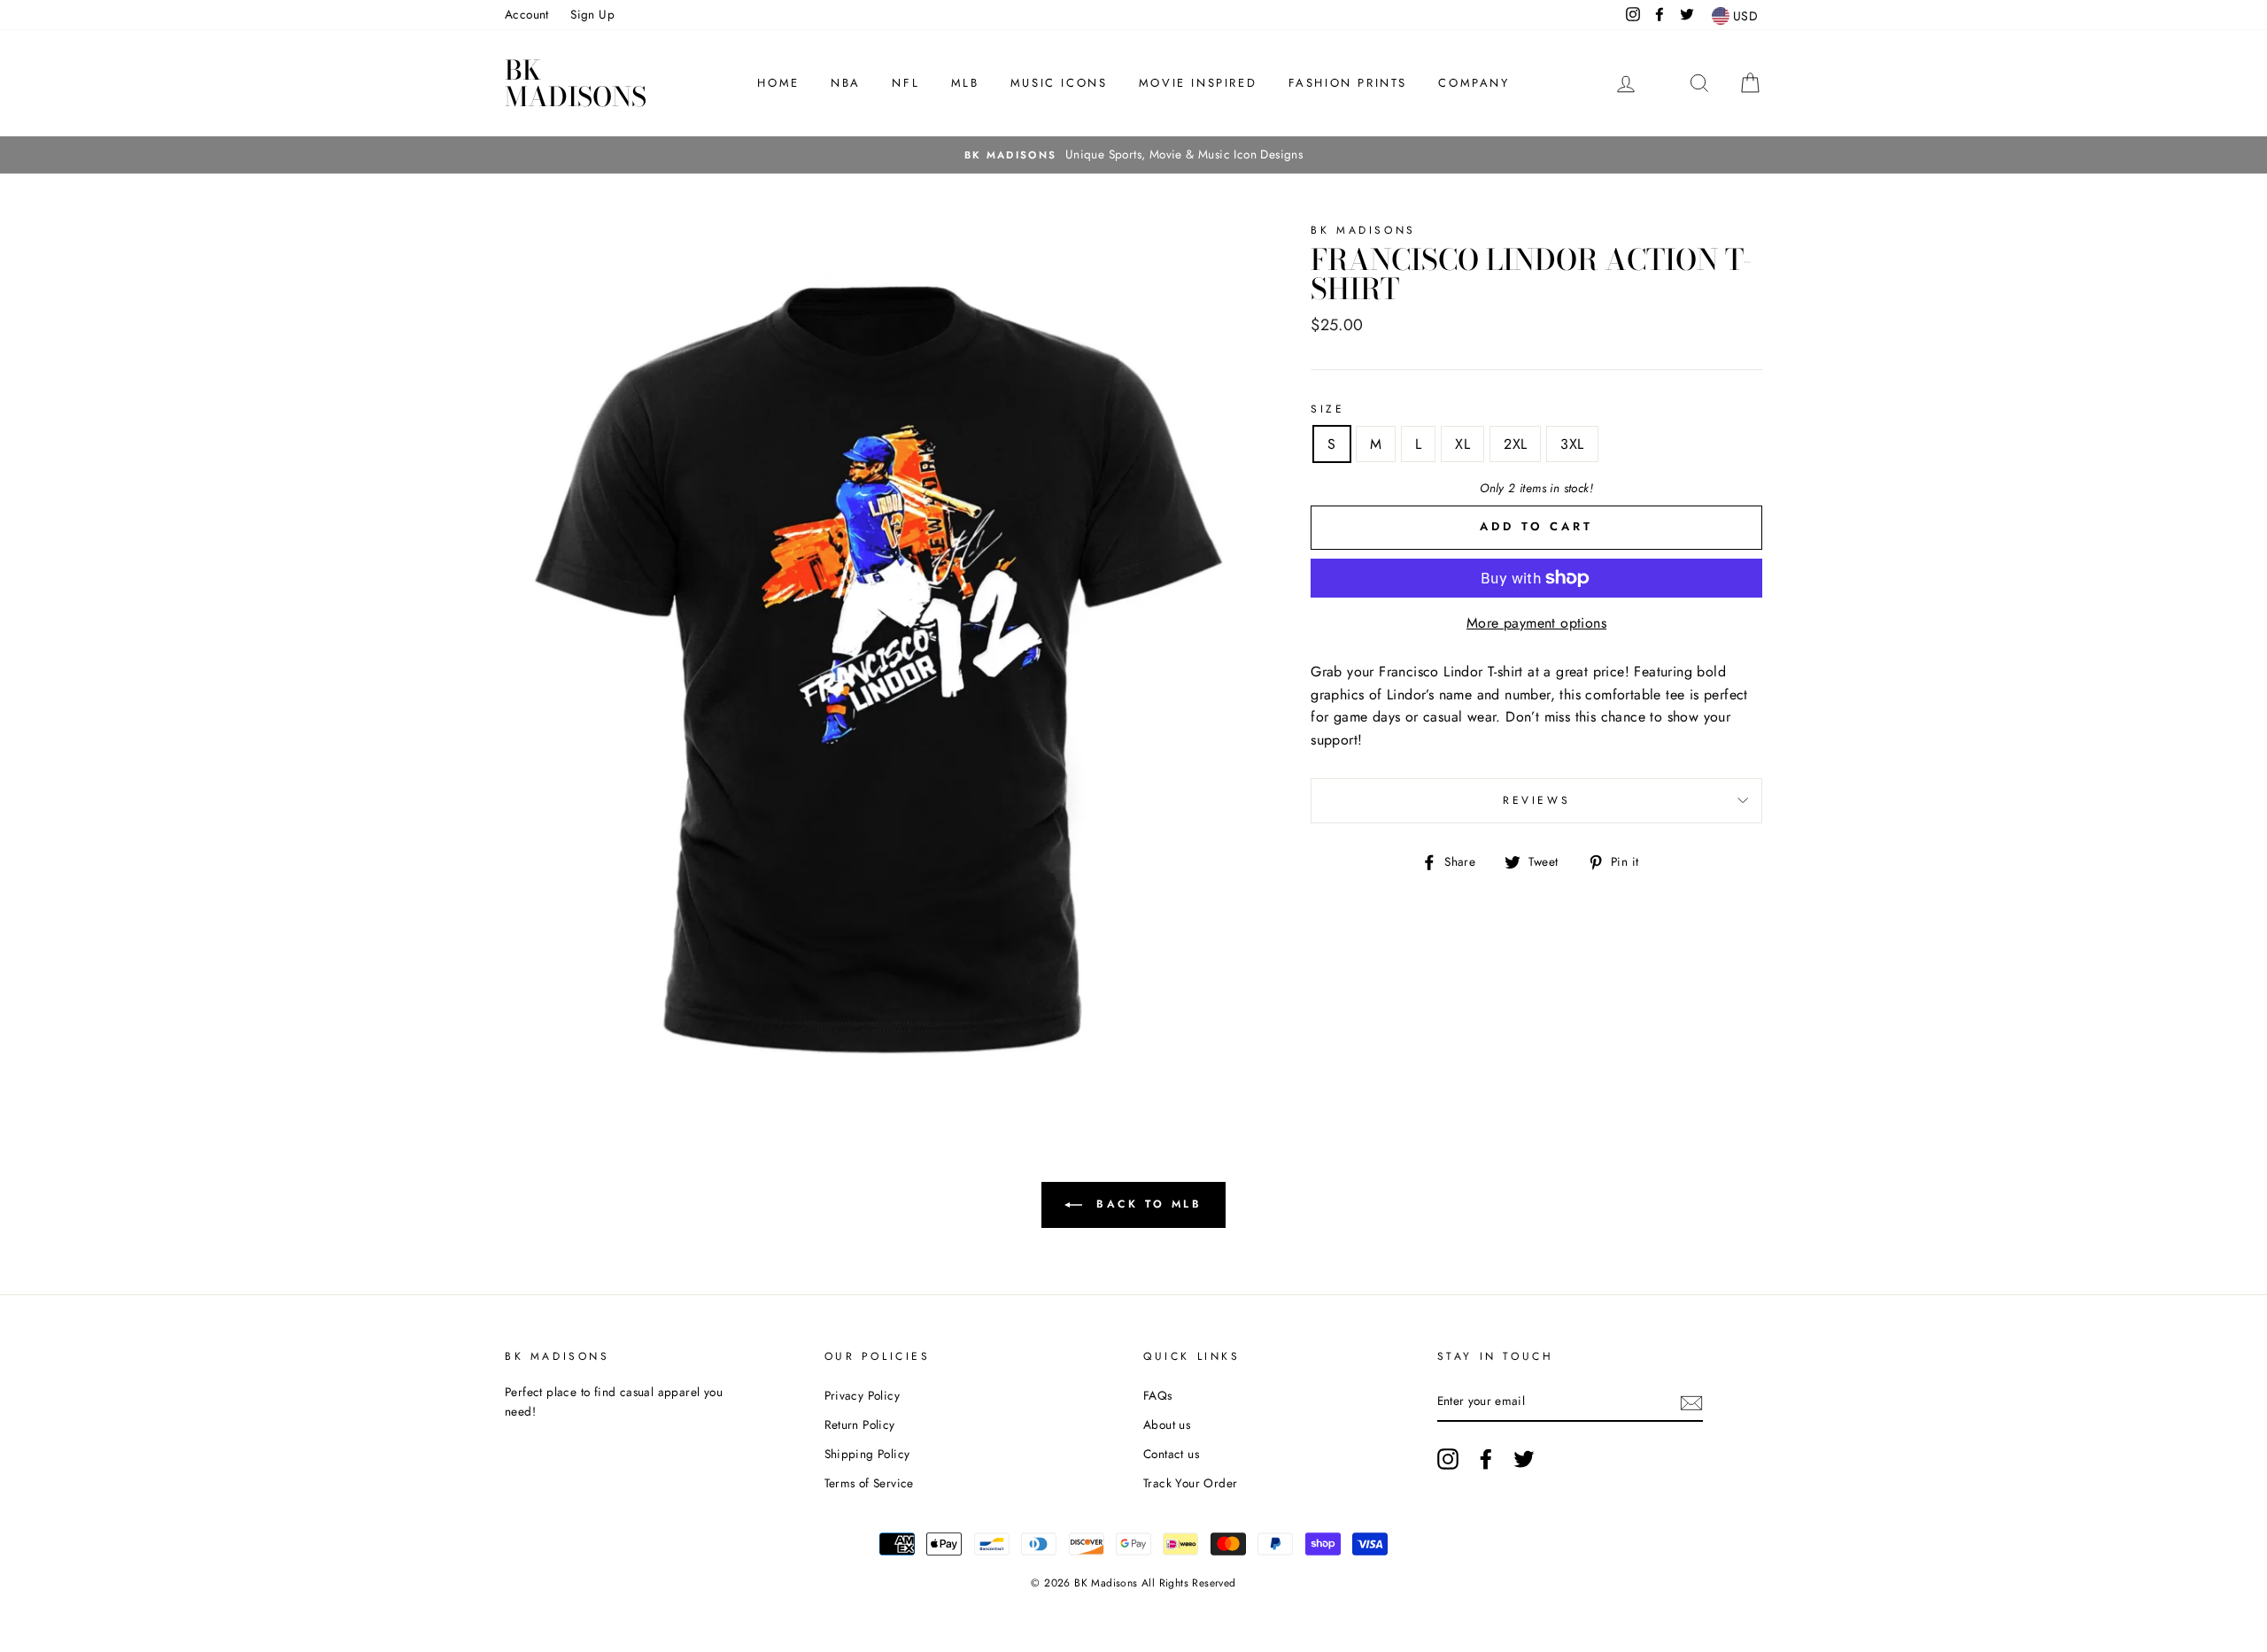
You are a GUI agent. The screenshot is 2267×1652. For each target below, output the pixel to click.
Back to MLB (1145, 1203)
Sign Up (592, 14)
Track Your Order (1190, 1483)
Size (1327, 409)
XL (1462, 444)
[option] (1133, 155)
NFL (905, 83)
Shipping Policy (867, 1454)
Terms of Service (869, 1483)
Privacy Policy (863, 1395)
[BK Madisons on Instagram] (1448, 1459)
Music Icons (1059, 83)
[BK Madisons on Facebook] (1486, 1459)
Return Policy (860, 1424)
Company (1474, 83)
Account (527, 14)
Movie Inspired (1198, 83)
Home (778, 83)
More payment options (1536, 623)
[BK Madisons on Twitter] (1524, 1459)
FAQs (1158, 1395)
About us (1167, 1424)
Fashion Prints (1348, 83)
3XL (1572, 444)
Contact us (1171, 1454)
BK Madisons (576, 83)
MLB (965, 83)
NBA (846, 83)
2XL (1515, 444)
